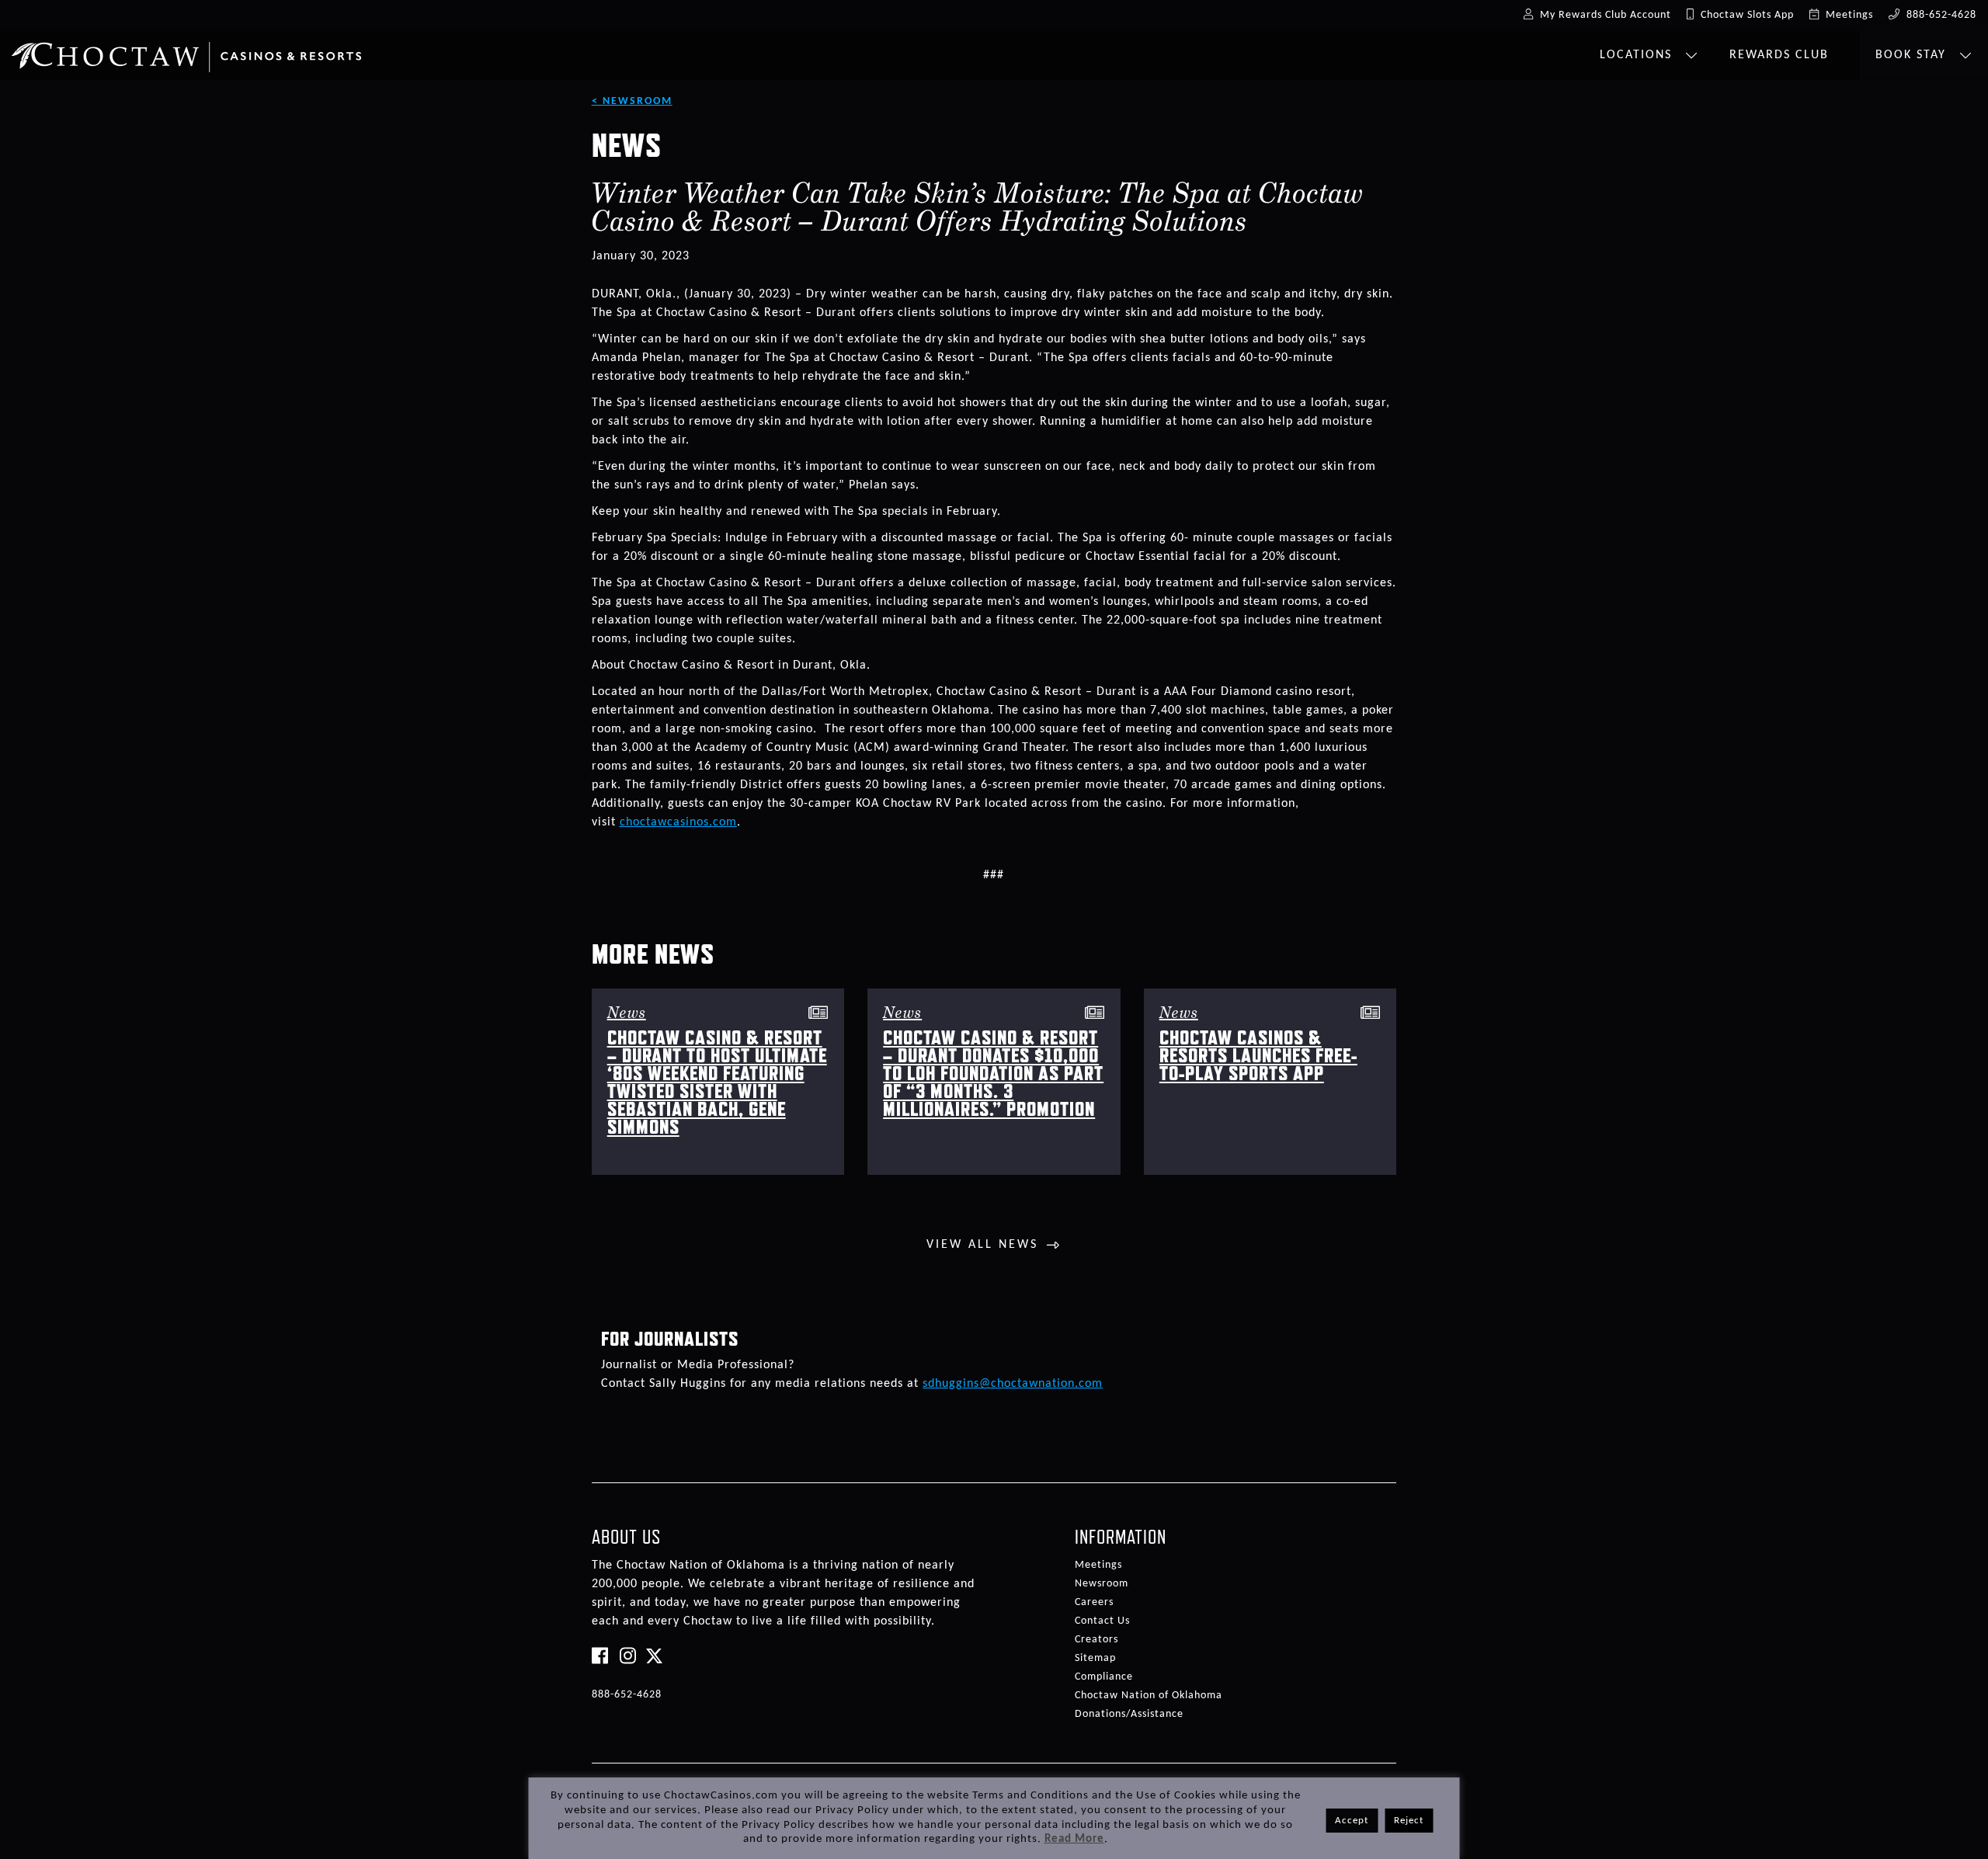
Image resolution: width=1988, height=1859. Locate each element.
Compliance (1104, 1677)
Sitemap (1095, 1658)
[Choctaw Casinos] (186, 51)
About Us (626, 1537)
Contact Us (1102, 1621)
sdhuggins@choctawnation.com (1013, 1384)
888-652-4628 (627, 1695)
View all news (982, 1245)
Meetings (1098, 1565)
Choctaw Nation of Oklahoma (1149, 1696)
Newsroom (1102, 1584)
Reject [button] (1409, 1821)
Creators (1097, 1640)
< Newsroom (632, 101)
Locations (1638, 55)
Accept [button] (1352, 1821)
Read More (1074, 1839)
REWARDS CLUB (1779, 55)
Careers (1094, 1602)
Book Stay (1913, 55)
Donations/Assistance (1129, 1714)
